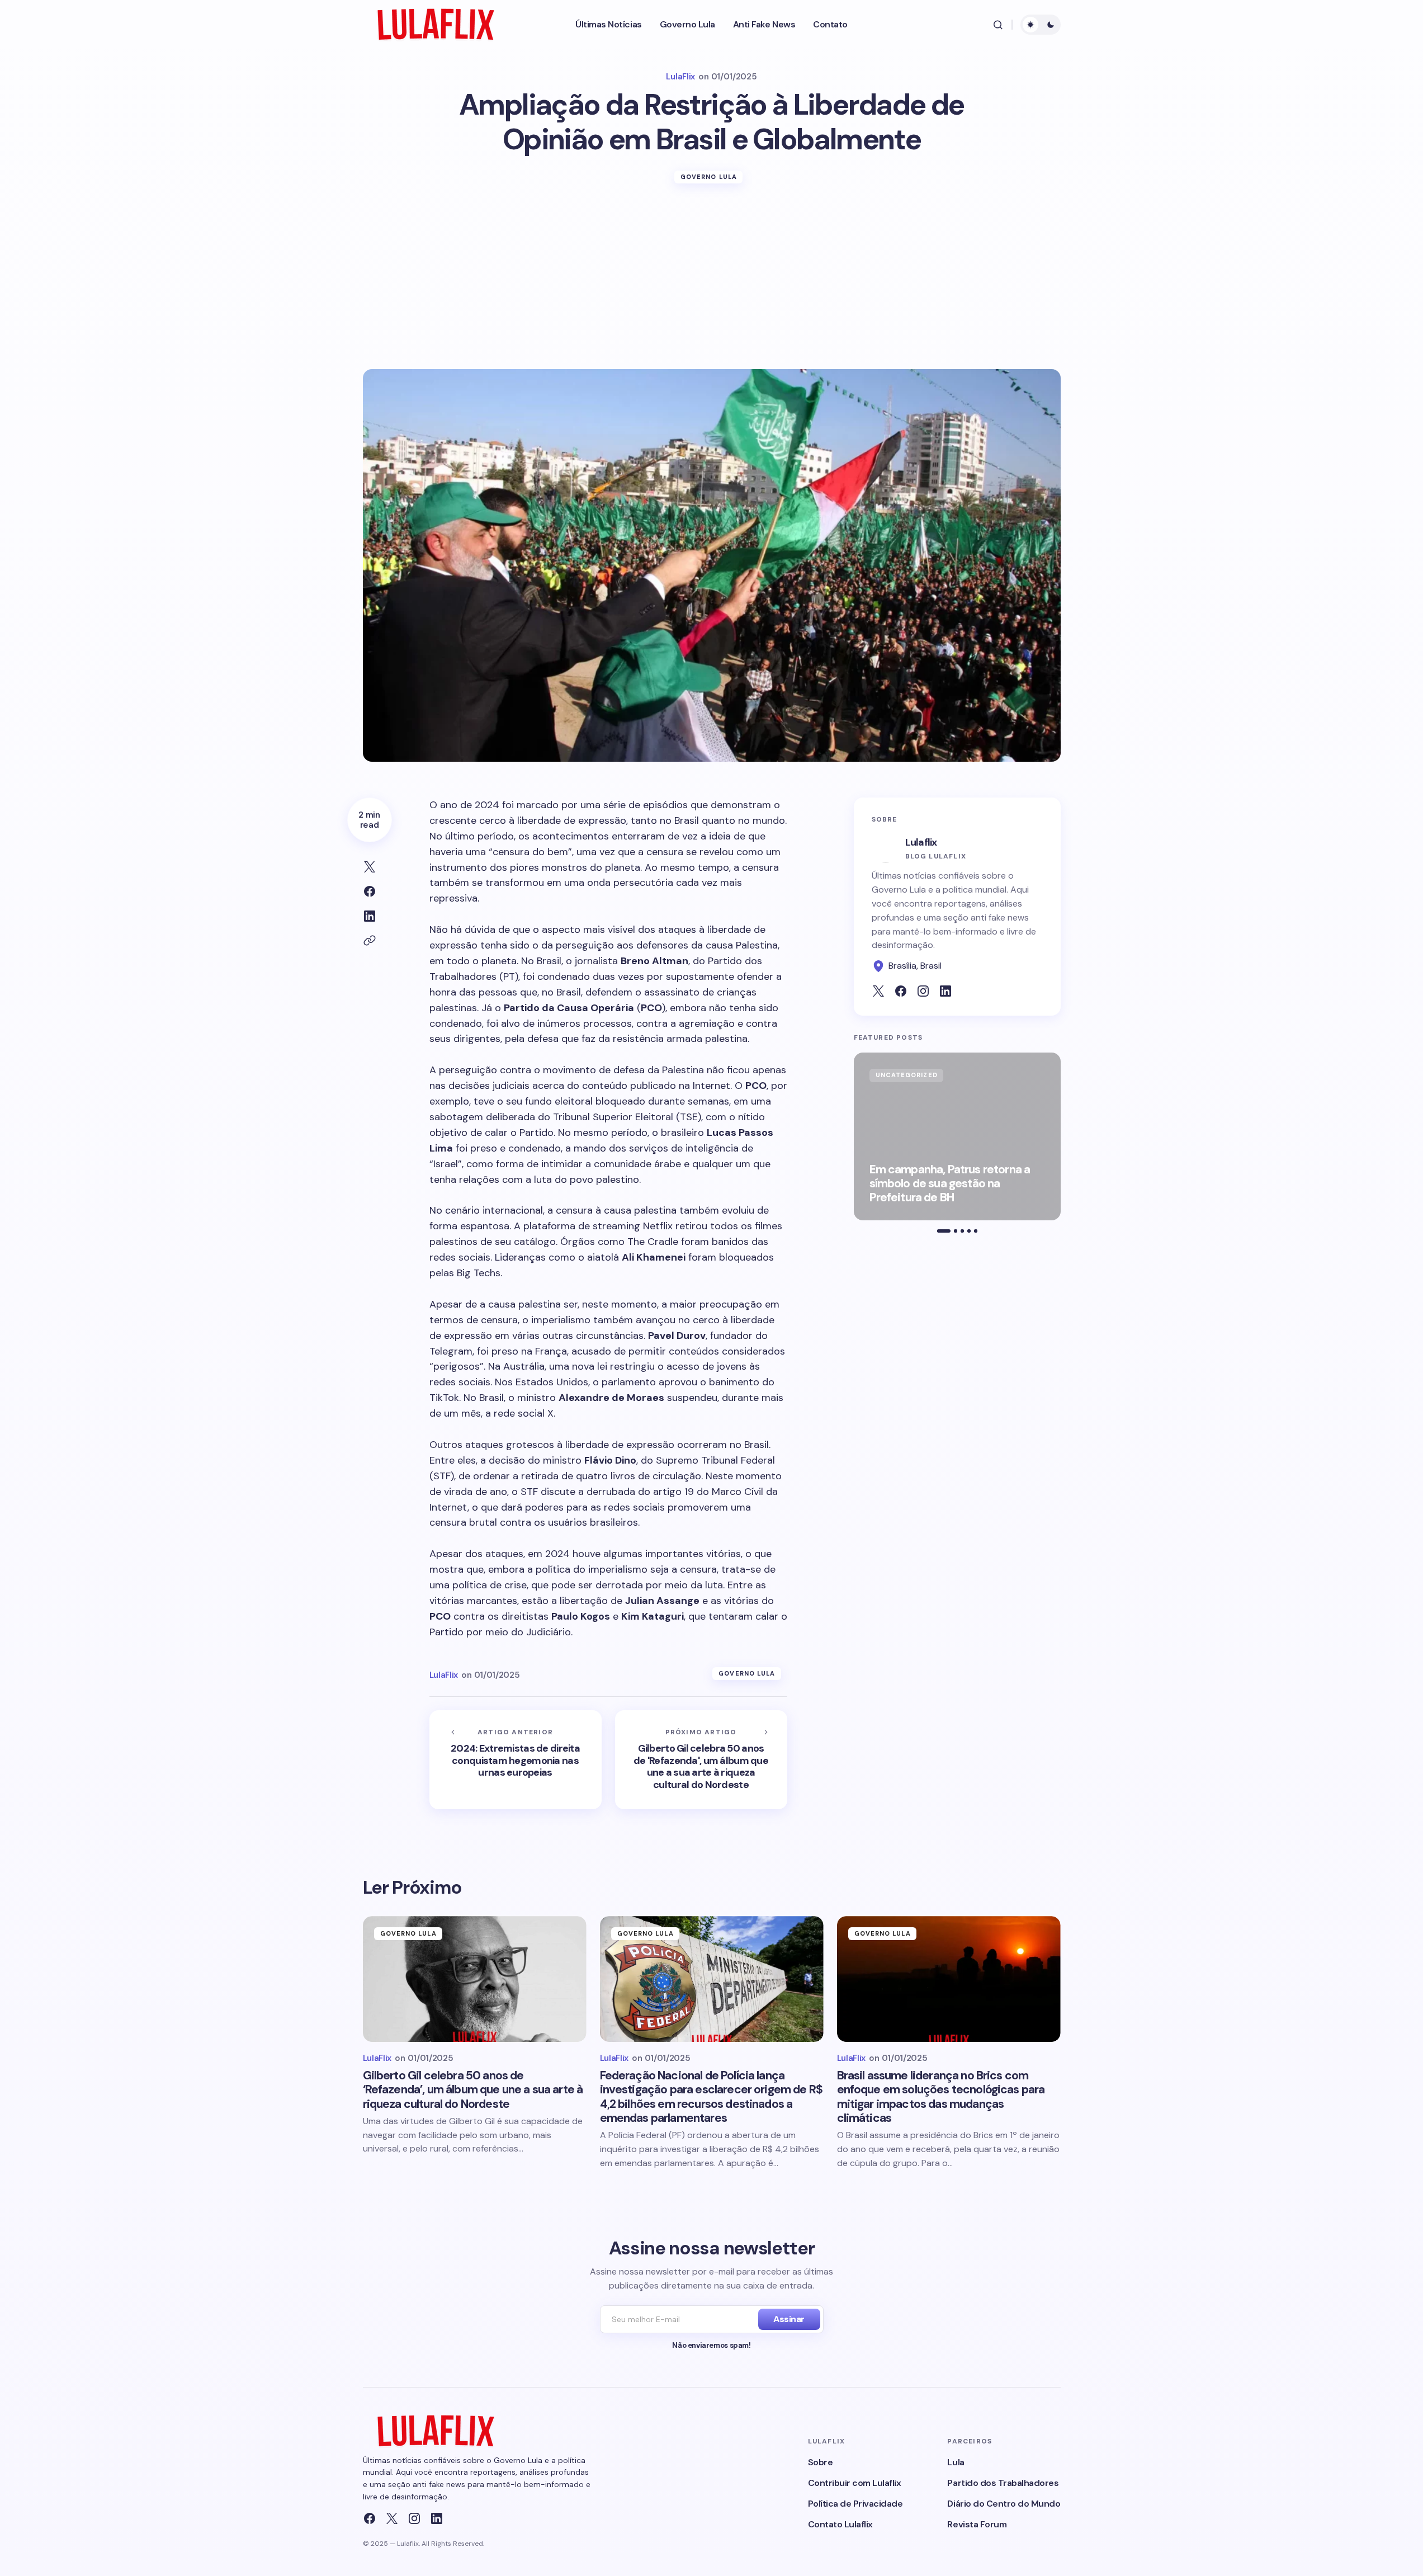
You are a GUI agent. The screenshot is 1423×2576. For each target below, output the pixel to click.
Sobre (821, 2462)
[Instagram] (414, 2518)
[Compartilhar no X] (370, 867)
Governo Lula (709, 177)
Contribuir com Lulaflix (855, 2483)
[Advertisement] (712, 285)
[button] (998, 25)
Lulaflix (921, 842)
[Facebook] (370, 2518)
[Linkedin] (437, 2518)
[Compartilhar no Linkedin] (370, 916)
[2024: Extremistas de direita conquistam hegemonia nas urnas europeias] (516, 1760)
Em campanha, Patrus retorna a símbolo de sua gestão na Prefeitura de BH (950, 1184)
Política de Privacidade (855, 2504)
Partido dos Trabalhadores (1003, 2483)
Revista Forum (977, 2524)
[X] (392, 2518)
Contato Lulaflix (840, 2524)
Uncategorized (907, 1075)
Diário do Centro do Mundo (1004, 2504)
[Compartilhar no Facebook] (370, 891)
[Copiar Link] (370, 941)
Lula (956, 2462)
